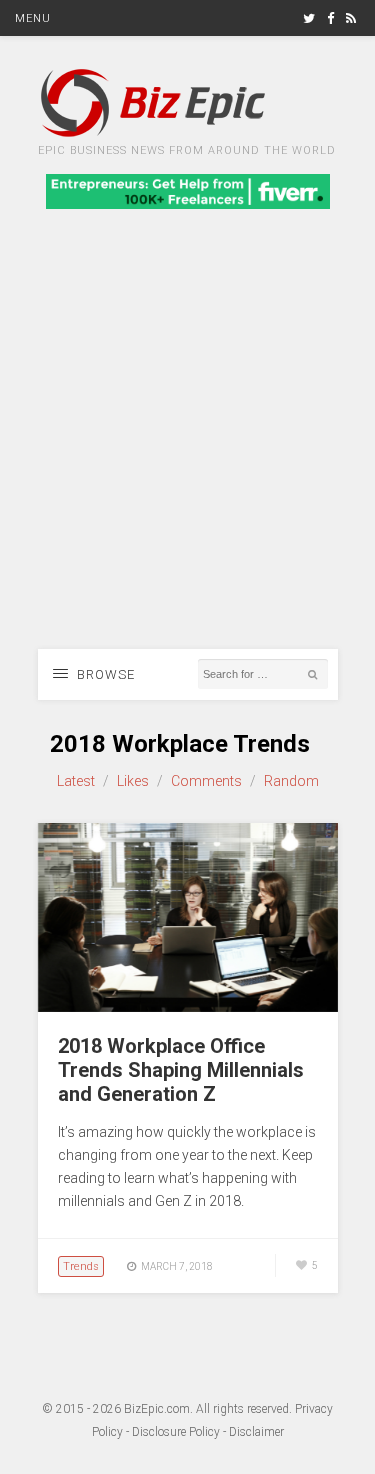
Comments (206, 781)
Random (291, 781)
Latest (76, 781)
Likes (133, 781)
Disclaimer (256, 1432)
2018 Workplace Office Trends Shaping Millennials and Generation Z (181, 1070)
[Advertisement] (187, 451)
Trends (81, 1266)
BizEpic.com (157, 1409)
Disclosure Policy (176, 1432)
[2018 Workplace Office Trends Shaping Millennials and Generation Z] (188, 1007)
